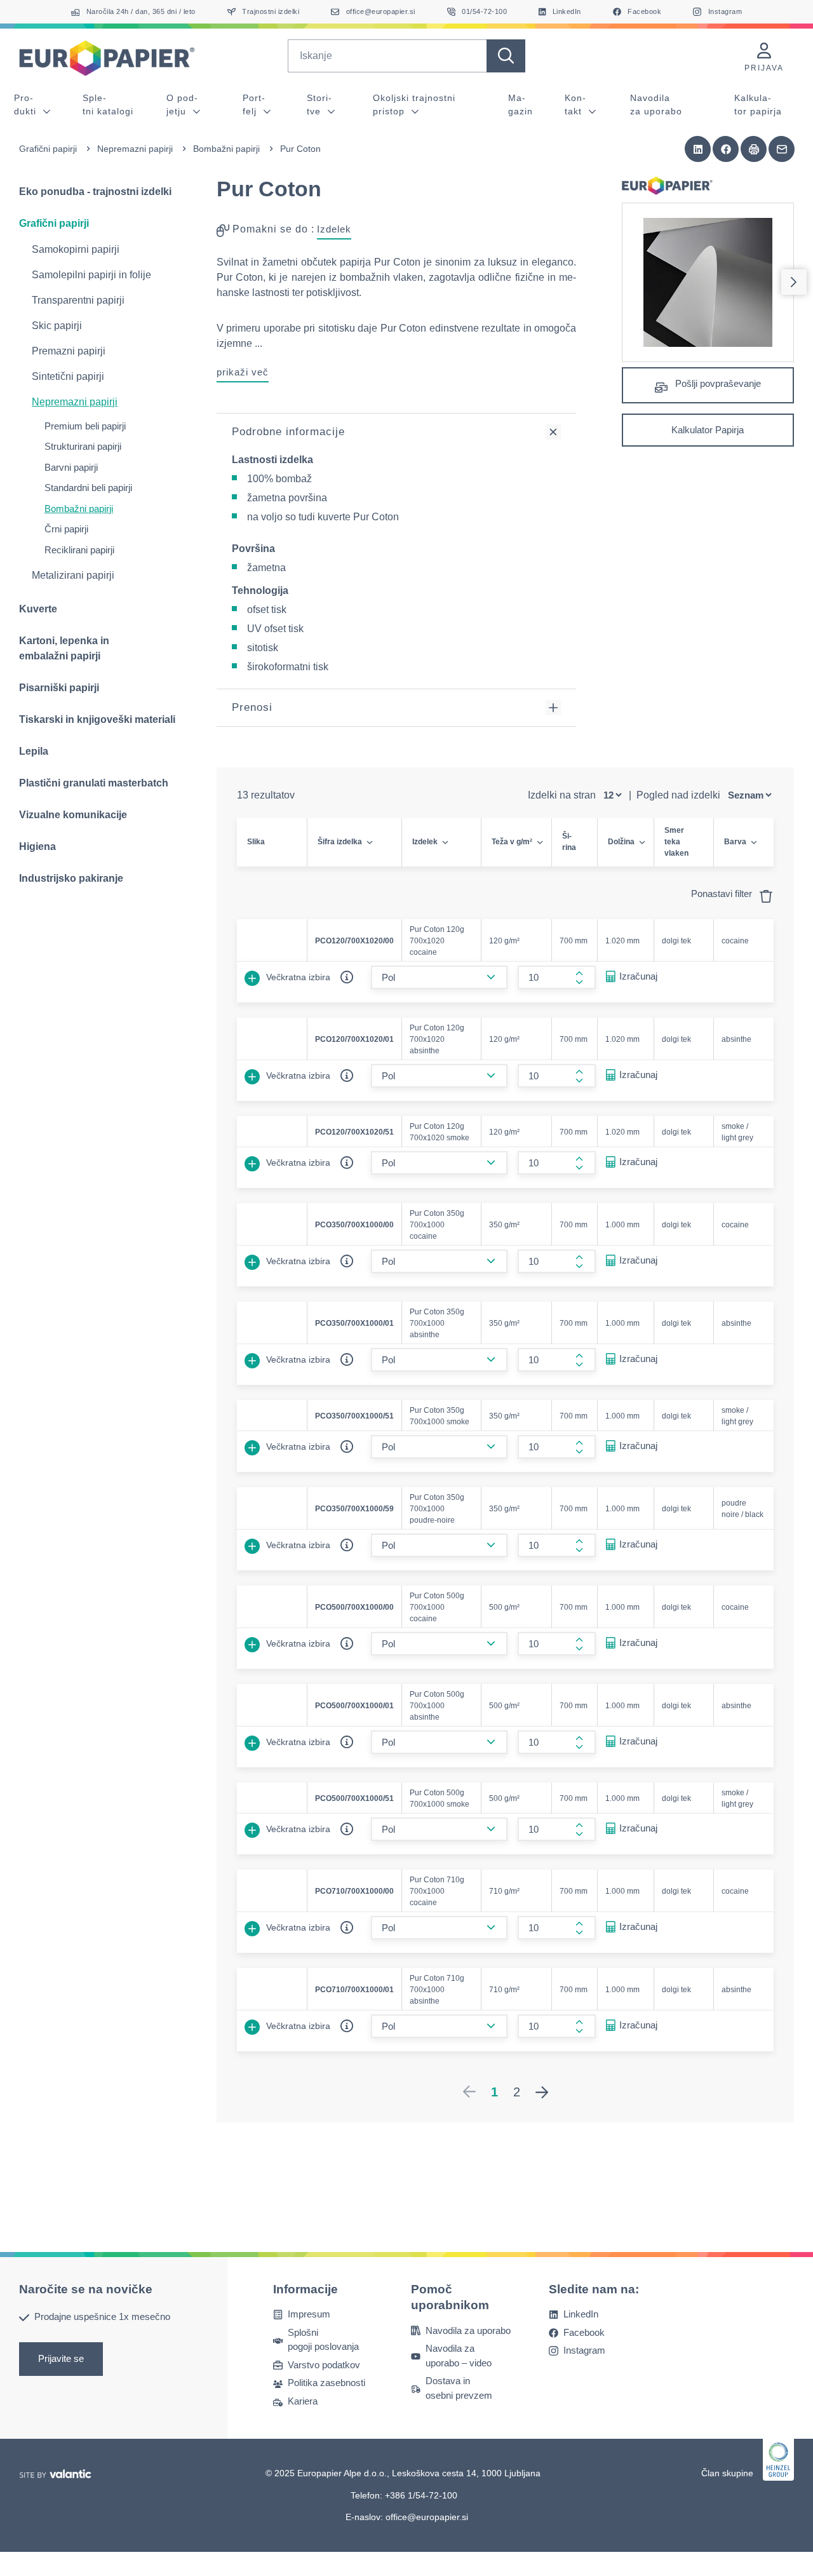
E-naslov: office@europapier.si (407, 2517)
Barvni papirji (71, 467)
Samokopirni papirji (76, 249)
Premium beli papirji (85, 426)
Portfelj (254, 105)
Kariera (303, 2401)
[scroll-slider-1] (794, 282)
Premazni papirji (69, 351)
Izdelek (334, 229)
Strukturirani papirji (83, 446)
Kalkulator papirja (758, 105)
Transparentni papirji (78, 300)
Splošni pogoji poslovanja (323, 2340)
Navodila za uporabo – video (459, 2356)
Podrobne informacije (288, 432)
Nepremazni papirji (135, 149)
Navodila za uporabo (656, 105)
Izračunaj (638, 976)
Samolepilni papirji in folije (91, 275)
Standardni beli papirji (88, 488)
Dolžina (621, 842)
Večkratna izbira (297, 977)
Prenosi (252, 707)
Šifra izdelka (340, 842)
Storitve (319, 105)
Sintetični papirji (68, 376)
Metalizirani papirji (73, 575)
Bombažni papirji (226, 149)
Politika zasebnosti (326, 2383)
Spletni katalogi (108, 105)
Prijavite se (61, 2358)
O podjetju (182, 105)
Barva (735, 842)
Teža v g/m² (512, 842)
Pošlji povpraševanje (717, 383)
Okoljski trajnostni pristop (414, 105)
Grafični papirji (48, 149)
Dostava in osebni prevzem (459, 2388)
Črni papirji (66, 529)
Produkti (27, 105)
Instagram (584, 2350)
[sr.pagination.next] (542, 2092)
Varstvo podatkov (324, 2365)
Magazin (521, 105)
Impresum (309, 2314)
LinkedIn (581, 2314)
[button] (698, 149)
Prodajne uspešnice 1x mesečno (102, 2316)
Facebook (584, 2332)
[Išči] (506, 56)
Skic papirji (57, 326)
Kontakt (575, 105)
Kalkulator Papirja (708, 430)
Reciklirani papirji (79, 550)
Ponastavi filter (723, 894)
